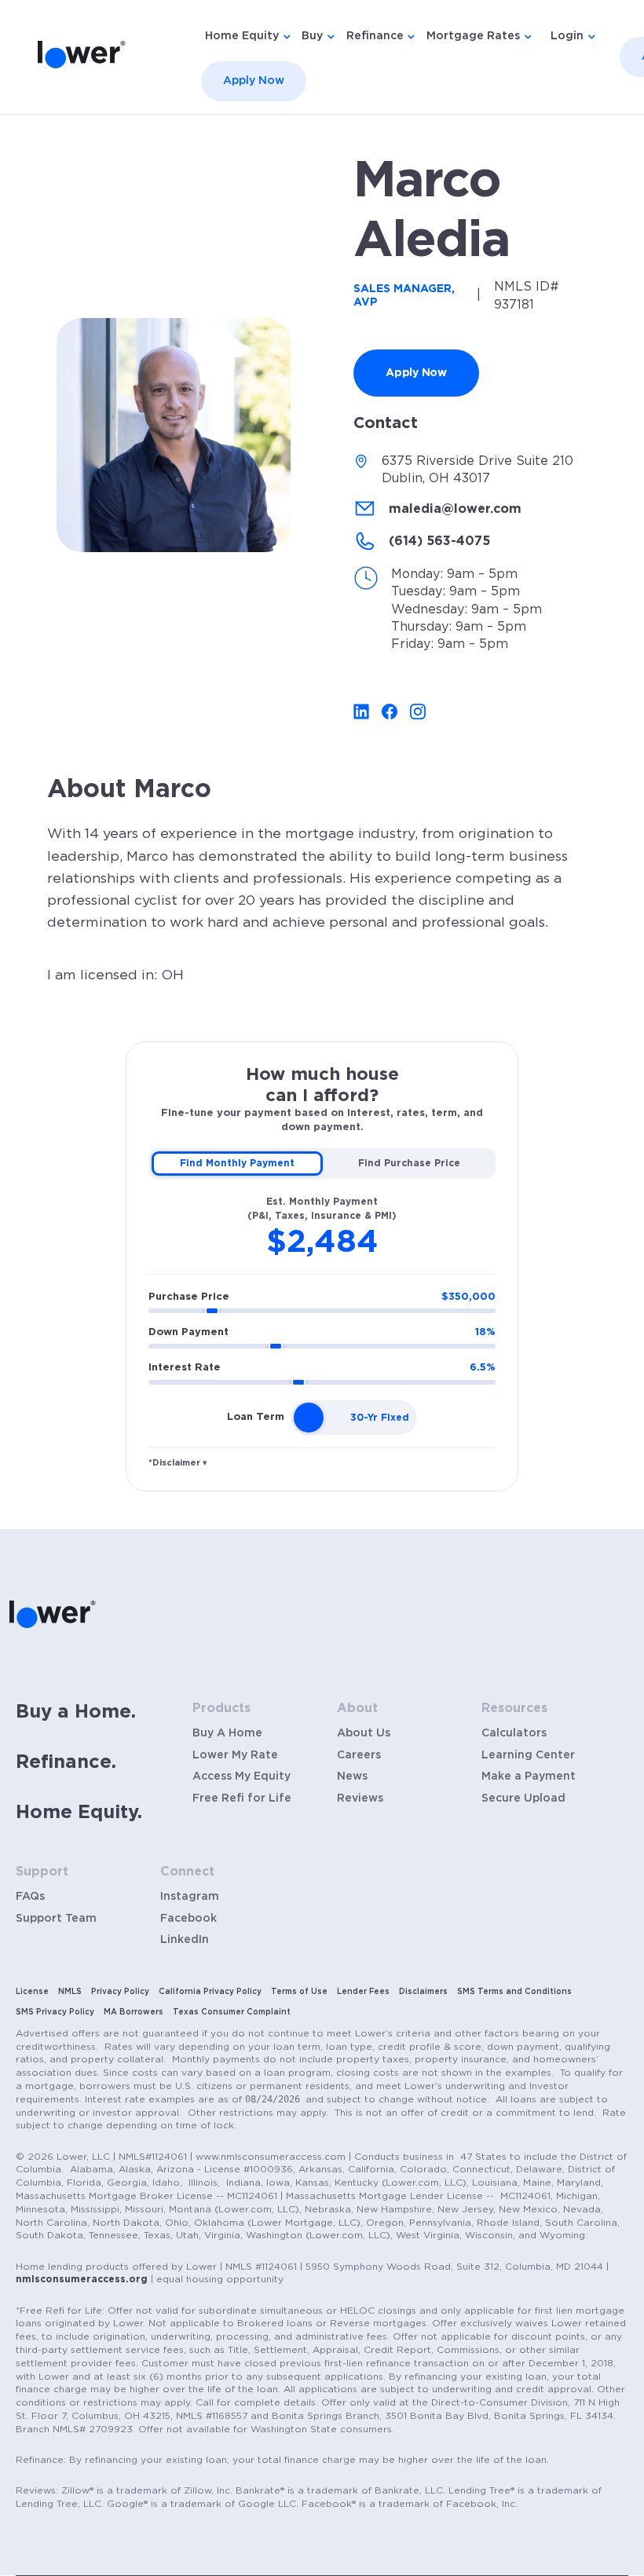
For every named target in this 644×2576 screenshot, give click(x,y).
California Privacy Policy (210, 1992)
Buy (312, 36)
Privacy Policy (120, 1992)
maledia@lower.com (455, 509)
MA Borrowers (134, 2012)
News (352, 1776)
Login (567, 36)
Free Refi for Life (242, 1798)
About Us (364, 1733)
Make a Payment (529, 1776)
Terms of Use (299, 1992)
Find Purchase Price (409, 1163)
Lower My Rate (235, 1755)
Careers (359, 1755)
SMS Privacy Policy (55, 2012)
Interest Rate (322, 1368)
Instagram (190, 1897)
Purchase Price (322, 1297)
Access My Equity (241, 1776)
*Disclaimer (178, 1463)
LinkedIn (185, 1940)
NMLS (70, 1992)
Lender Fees (363, 1992)
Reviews (360, 1798)
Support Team (56, 1919)
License (32, 1992)
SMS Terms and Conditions (514, 1992)
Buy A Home (227, 1733)
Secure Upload (523, 1798)
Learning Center (528, 1755)
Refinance (375, 36)
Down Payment (322, 1332)
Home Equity (242, 36)
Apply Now (254, 81)
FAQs (30, 1897)
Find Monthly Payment (237, 1163)
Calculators (514, 1733)
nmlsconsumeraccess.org (82, 2279)
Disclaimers (423, 1992)
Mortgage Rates (473, 36)
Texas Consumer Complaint (232, 2012)
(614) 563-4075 (439, 541)
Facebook (188, 1919)
